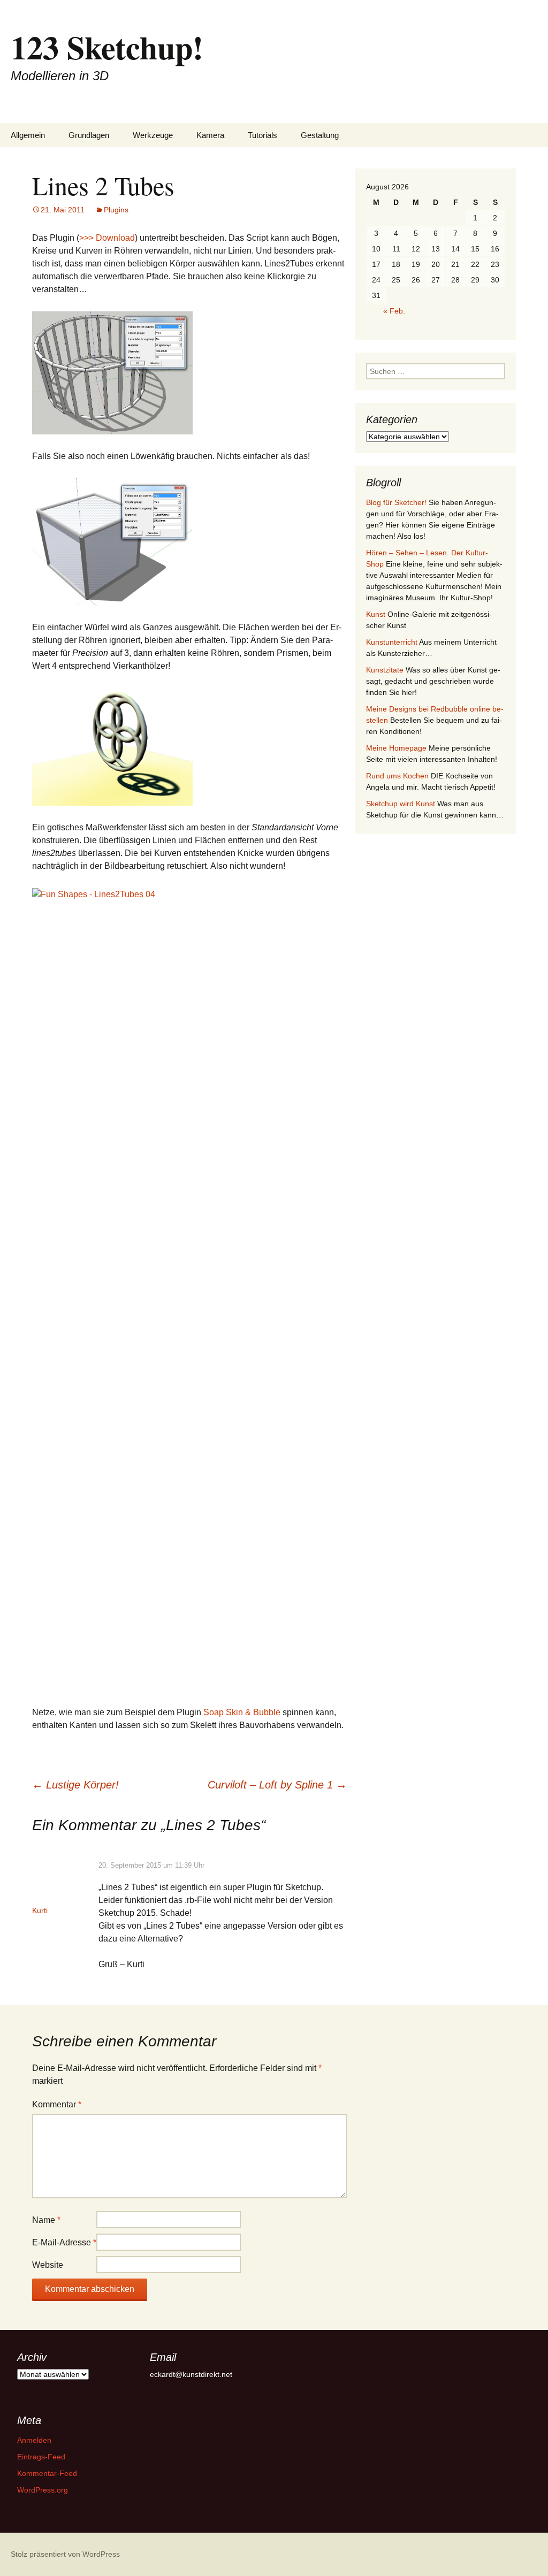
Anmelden (34, 2440)
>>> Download (107, 238)
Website (48, 2265)
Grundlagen (89, 135)
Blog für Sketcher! (396, 502)
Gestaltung (320, 135)
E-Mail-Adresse (64, 2242)
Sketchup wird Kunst (401, 804)
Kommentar (57, 2104)
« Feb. (394, 311)
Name (46, 2220)
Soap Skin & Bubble (242, 1712)
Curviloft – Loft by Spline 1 (277, 1785)
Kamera (210, 135)
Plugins (116, 210)
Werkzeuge (153, 135)
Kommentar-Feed (47, 2473)
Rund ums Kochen (397, 776)
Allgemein (28, 135)
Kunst (376, 614)
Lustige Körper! (75, 1785)
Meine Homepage (396, 748)
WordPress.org (43, 2490)
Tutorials (262, 135)
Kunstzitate (385, 670)
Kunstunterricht (392, 642)
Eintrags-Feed (41, 2457)
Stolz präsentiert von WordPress (65, 2554)
